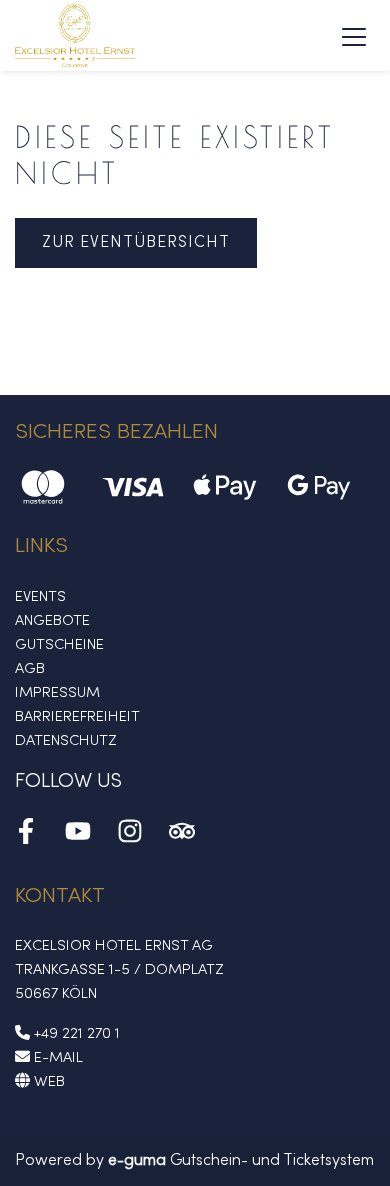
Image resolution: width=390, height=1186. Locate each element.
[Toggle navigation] (354, 36)
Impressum (57, 693)
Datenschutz (66, 741)
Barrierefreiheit (77, 717)
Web (47, 1082)
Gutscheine (59, 645)
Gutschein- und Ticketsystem (241, 1161)
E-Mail (56, 1058)
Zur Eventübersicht (136, 243)
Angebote (52, 621)
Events (40, 597)
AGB (30, 669)
